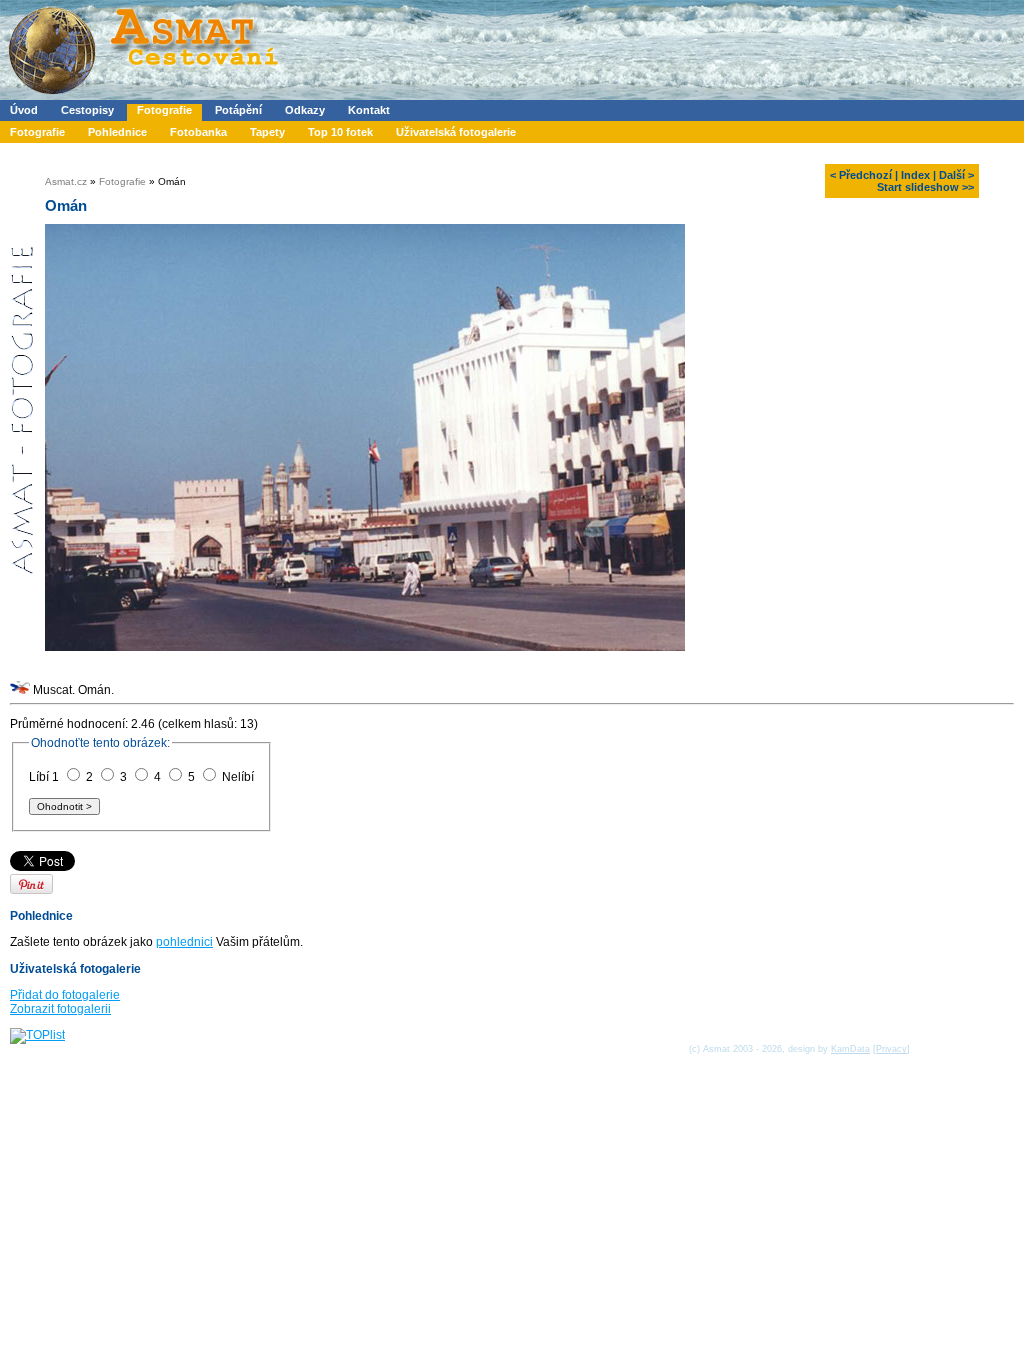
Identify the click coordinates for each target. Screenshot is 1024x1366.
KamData (850, 1049)
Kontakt (369, 110)
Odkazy (305, 110)
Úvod (24, 110)
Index (915, 175)
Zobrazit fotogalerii (60, 1009)
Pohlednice (117, 132)
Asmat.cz (66, 181)
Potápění (238, 110)
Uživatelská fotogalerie (456, 132)
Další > (956, 175)
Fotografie (164, 110)
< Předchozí (861, 175)
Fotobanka (198, 132)
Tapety (267, 132)
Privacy (891, 1049)
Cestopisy (87, 110)
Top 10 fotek (340, 132)
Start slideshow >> (925, 187)
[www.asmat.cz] (142, 96)
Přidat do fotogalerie (65, 995)
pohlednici (184, 942)
